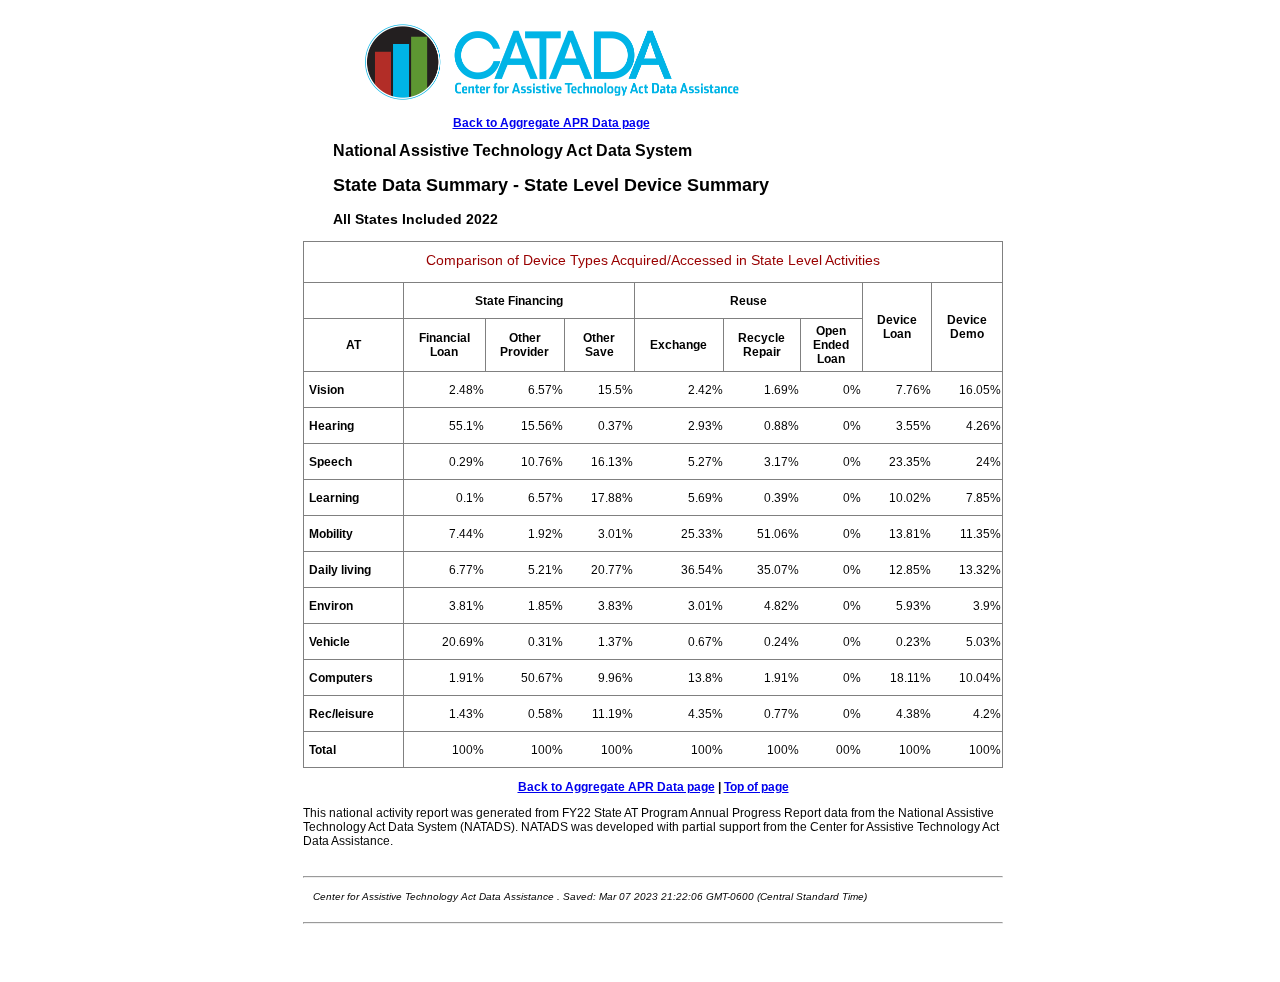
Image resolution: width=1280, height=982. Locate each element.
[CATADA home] (551, 97)
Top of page (756, 787)
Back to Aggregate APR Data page (551, 123)
